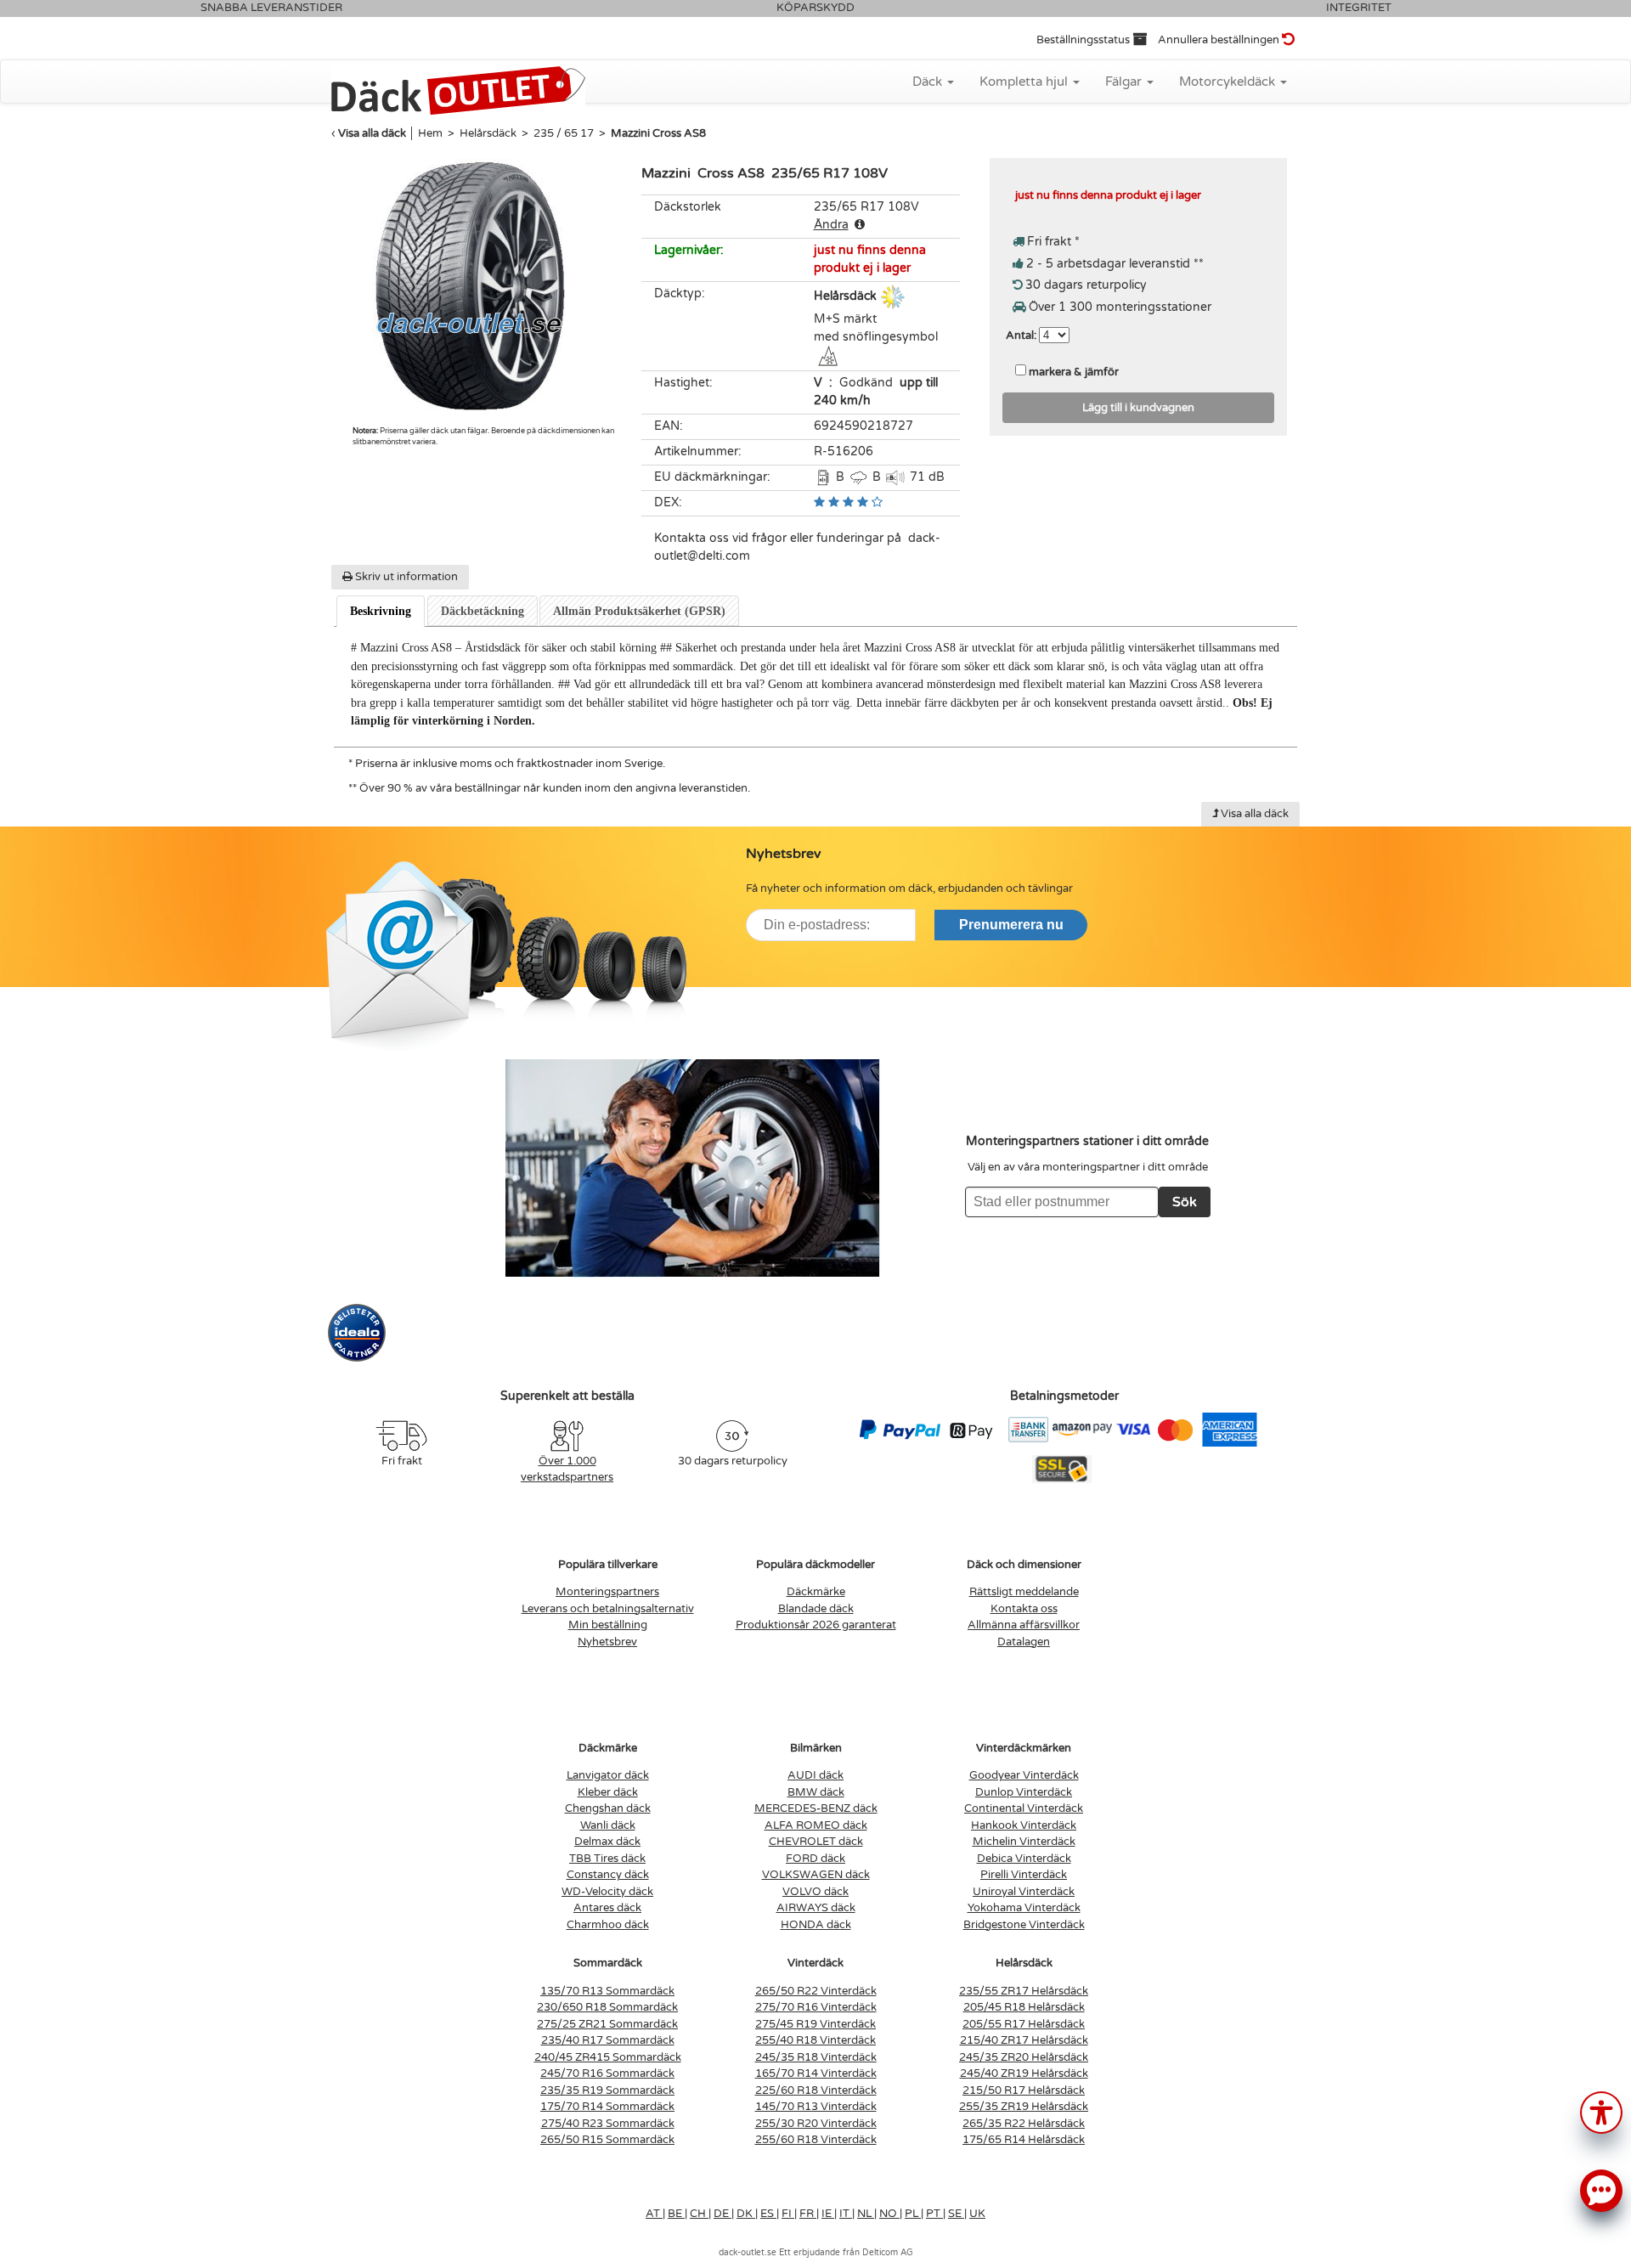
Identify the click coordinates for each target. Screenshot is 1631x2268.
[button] (1601, 2111)
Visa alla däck (372, 133)
